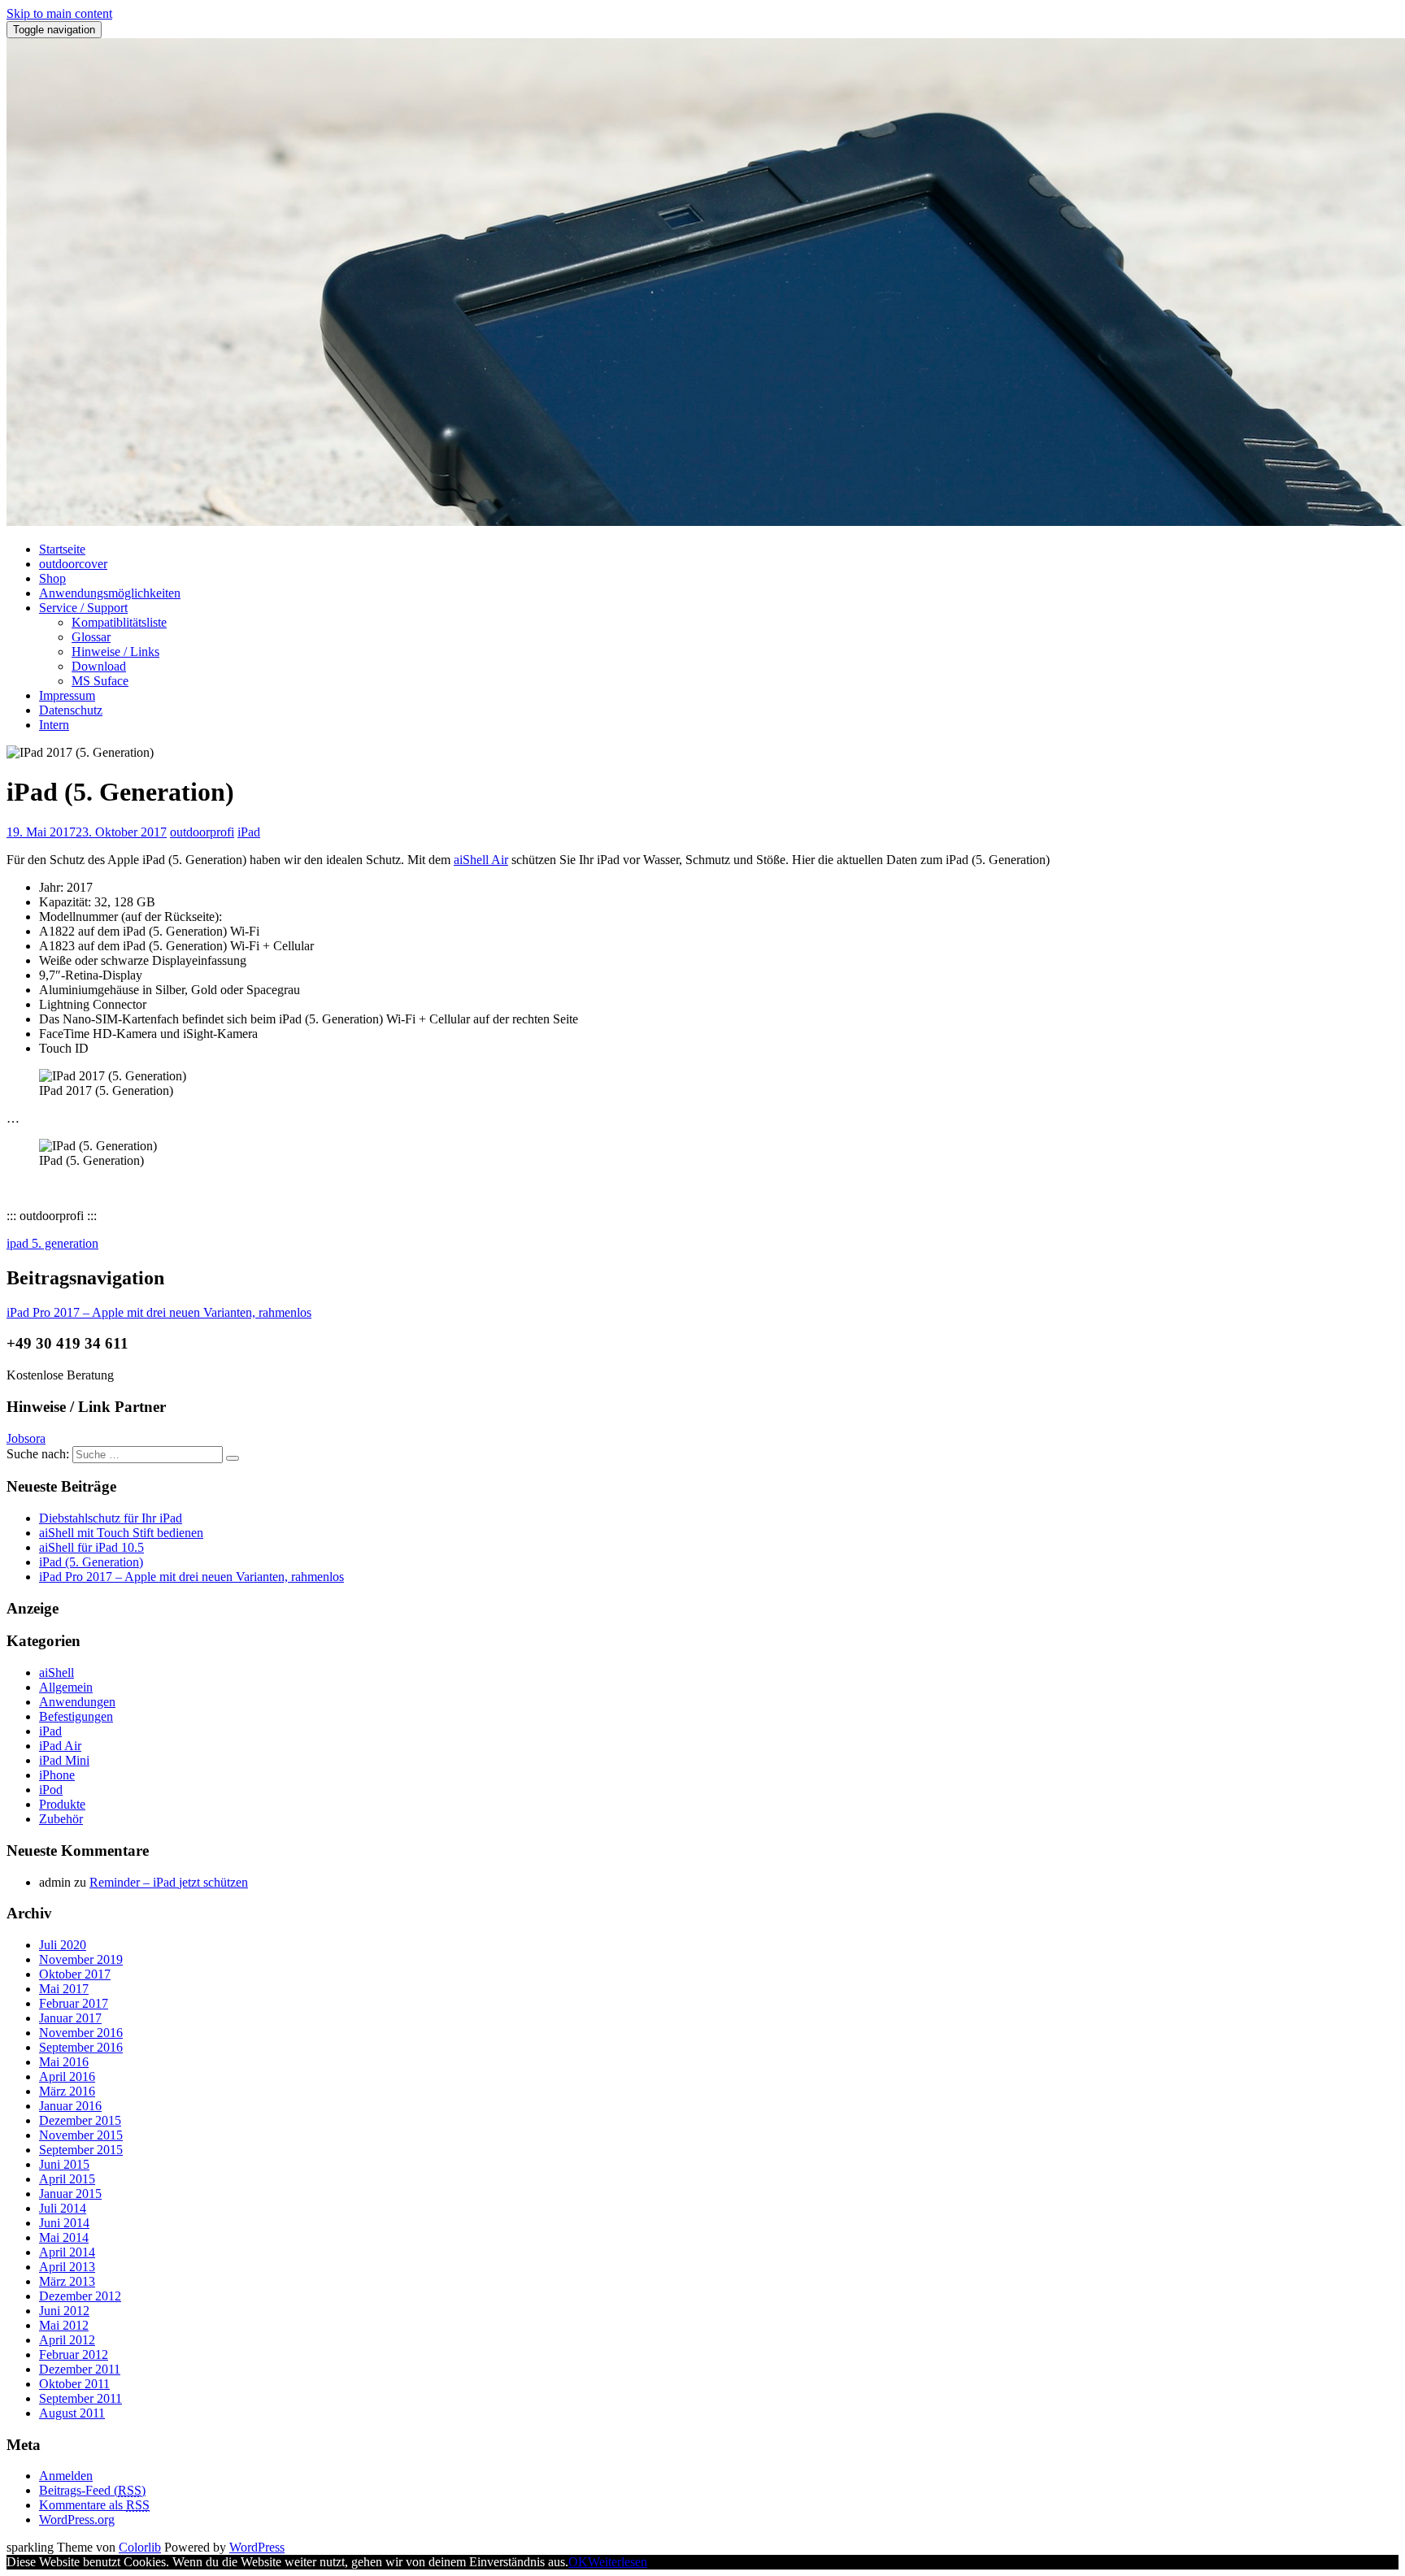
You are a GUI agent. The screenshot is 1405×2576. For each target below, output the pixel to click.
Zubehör (61, 1819)
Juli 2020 (63, 1945)
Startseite (62, 549)
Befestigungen (76, 1716)
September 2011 (80, 2398)
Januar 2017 (70, 2018)
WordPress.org (77, 2520)
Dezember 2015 (80, 2120)
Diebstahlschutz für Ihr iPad (111, 1518)
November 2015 (81, 2135)
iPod (51, 1790)
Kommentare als (94, 2505)
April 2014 (67, 2252)
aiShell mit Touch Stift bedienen (121, 1533)
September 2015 (81, 2150)
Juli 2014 (63, 2208)
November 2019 (81, 1959)
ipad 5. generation (52, 1243)
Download (99, 666)
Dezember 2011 (80, 2369)
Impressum (67, 695)
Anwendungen (77, 1702)
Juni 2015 (64, 2164)
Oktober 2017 (75, 1974)
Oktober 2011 (74, 2384)
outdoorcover (73, 564)
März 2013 (67, 2281)
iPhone (57, 1775)
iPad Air (60, 1746)
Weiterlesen (618, 2562)
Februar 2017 (74, 2003)
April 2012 (67, 2340)
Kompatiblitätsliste (119, 622)
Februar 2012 (74, 2354)
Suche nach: (38, 1454)
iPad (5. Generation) (91, 1562)
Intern (54, 725)
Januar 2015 (70, 2194)
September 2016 (81, 2047)
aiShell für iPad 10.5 (91, 1547)
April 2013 (67, 2267)
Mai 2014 (64, 2237)
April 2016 (67, 2076)
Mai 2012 (64, 2325)
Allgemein (66, 1687)
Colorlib (140, 2547)
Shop (52, 578)
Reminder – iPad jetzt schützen (169, 1882)
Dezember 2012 (80, 2296)
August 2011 (72, 2413)
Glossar (91, 637)
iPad (249, 832)
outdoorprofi (202, 832)
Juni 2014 (64, 2223)
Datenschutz (71, 710)
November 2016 (81, 2033)
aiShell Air (481, 860)
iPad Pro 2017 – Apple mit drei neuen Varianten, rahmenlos (191, 1577)
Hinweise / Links (115, 652)
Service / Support (83, 608)
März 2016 (67, 2091)
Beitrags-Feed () (92, 2490)
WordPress (257, 2547)
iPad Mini (64, 1760)
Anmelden (66, 2476)
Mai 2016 (64, 2062)
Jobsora (26, 1438)
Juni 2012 (64, 2311)
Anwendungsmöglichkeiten (110, 593)
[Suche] (233, 1458)
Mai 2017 (64, 1989)
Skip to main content (59, 13)
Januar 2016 (70, 2106)
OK (578, 2562)
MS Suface (100, 681)
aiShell (57, 1672)
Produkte (62, 1804)
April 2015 (67, 2179)
